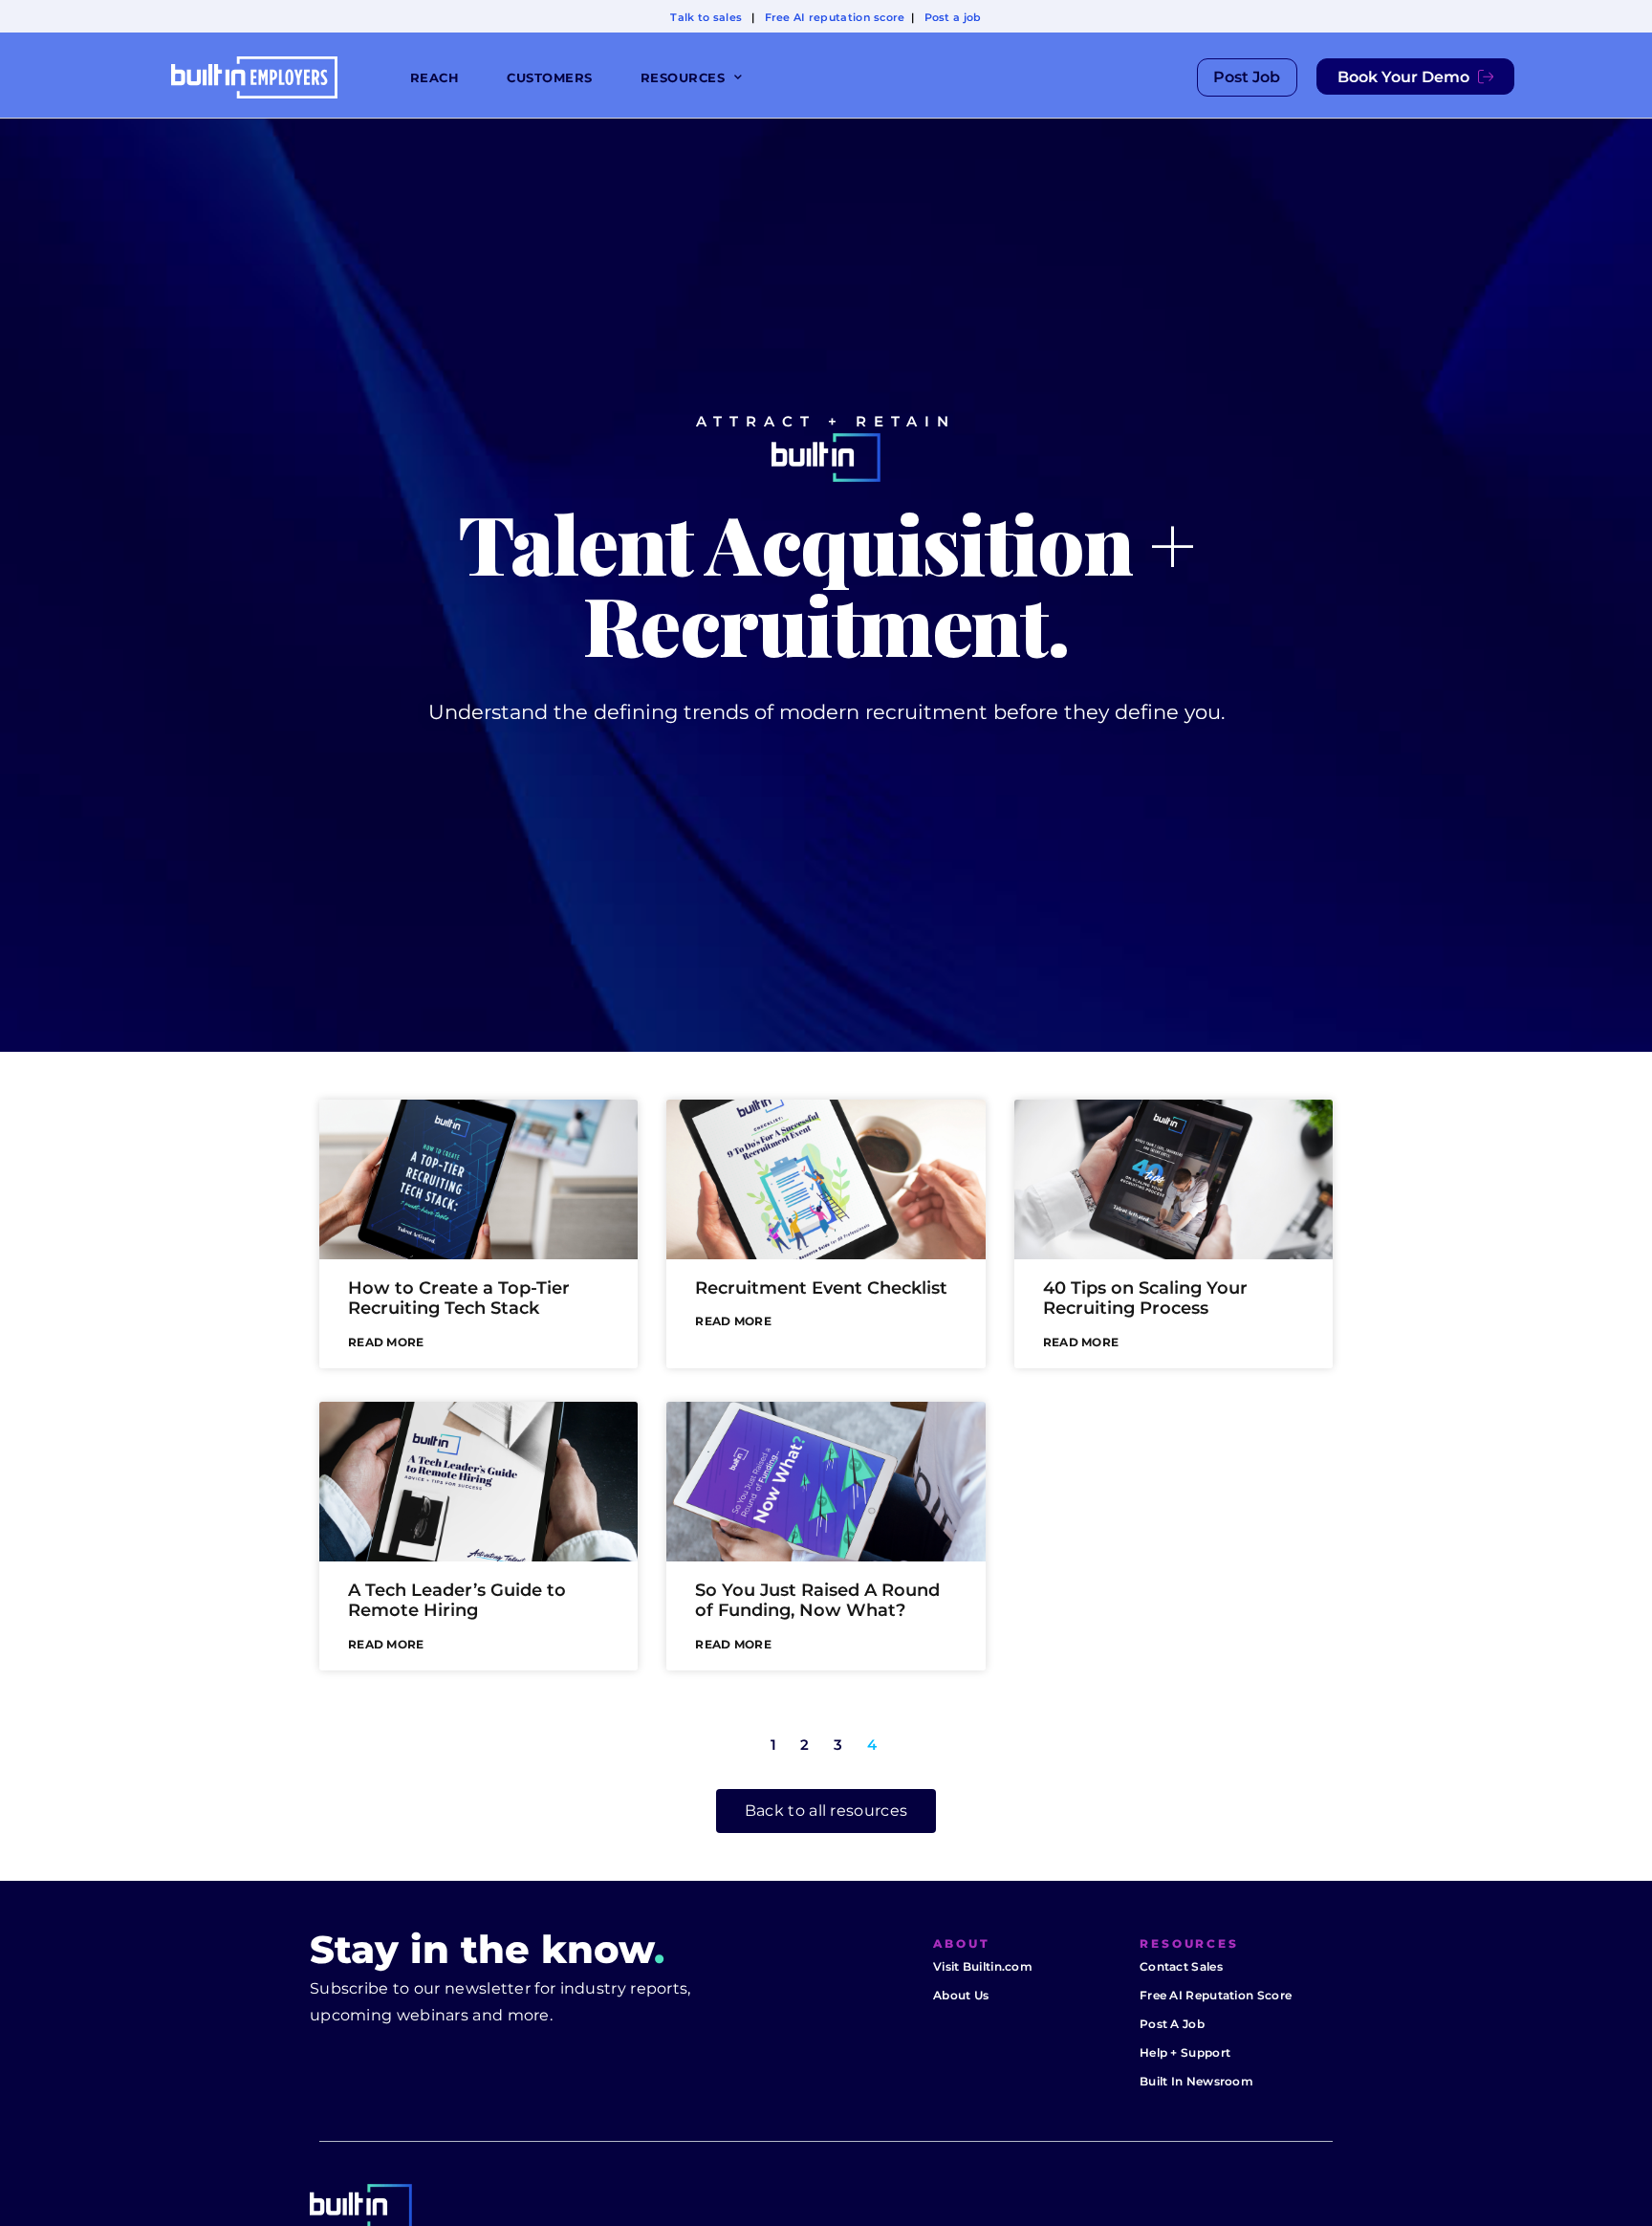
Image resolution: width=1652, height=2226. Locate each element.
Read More (386, 1342)
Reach (435, 77)
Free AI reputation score (835, 17)
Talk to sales (706, 17)
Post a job (953, 17)
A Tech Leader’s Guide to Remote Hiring (457, 1601)
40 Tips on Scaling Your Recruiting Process (1145, 1298)
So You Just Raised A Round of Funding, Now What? (817, 1601)
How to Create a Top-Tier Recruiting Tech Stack (459, 1298)
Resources (683, 77)
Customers (550, 77)
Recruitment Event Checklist (821, 1288)
